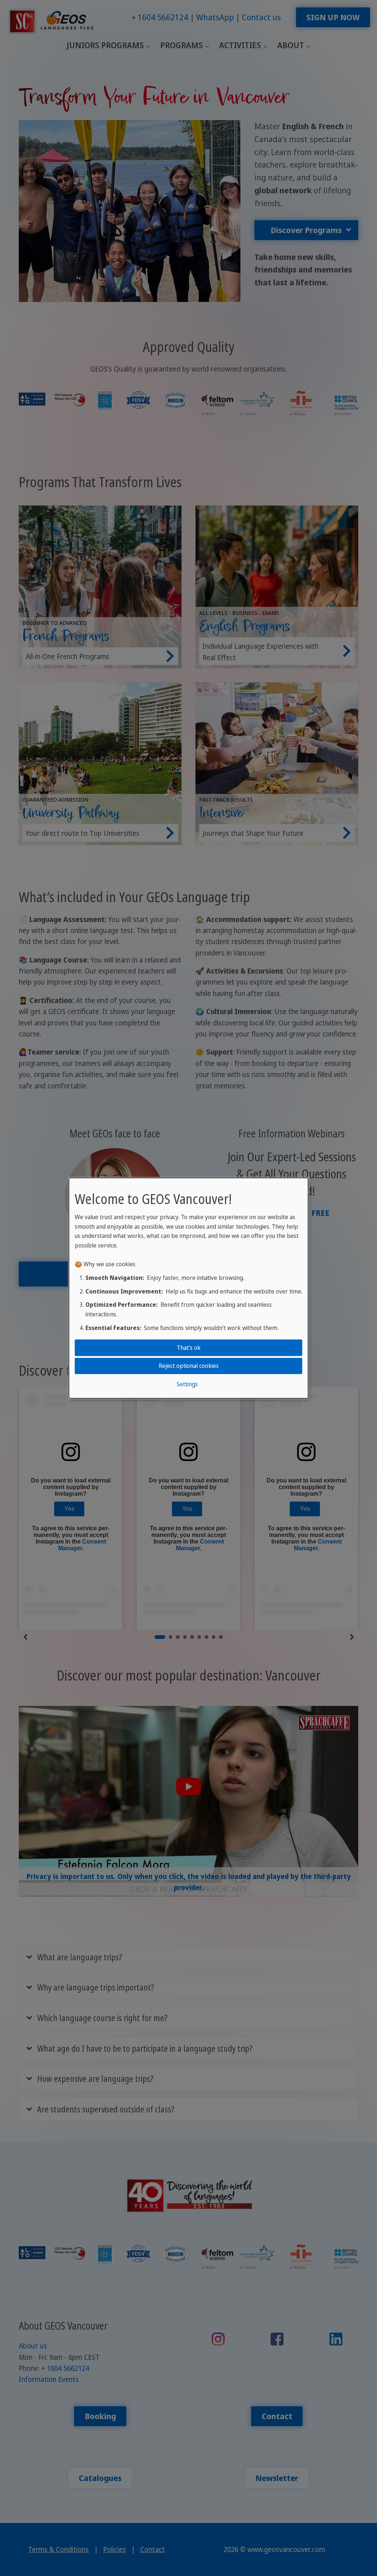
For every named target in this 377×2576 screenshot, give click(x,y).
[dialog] (188, 1288)
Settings (187, 1384)
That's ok (189, 1348)
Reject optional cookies (189, 1366)
